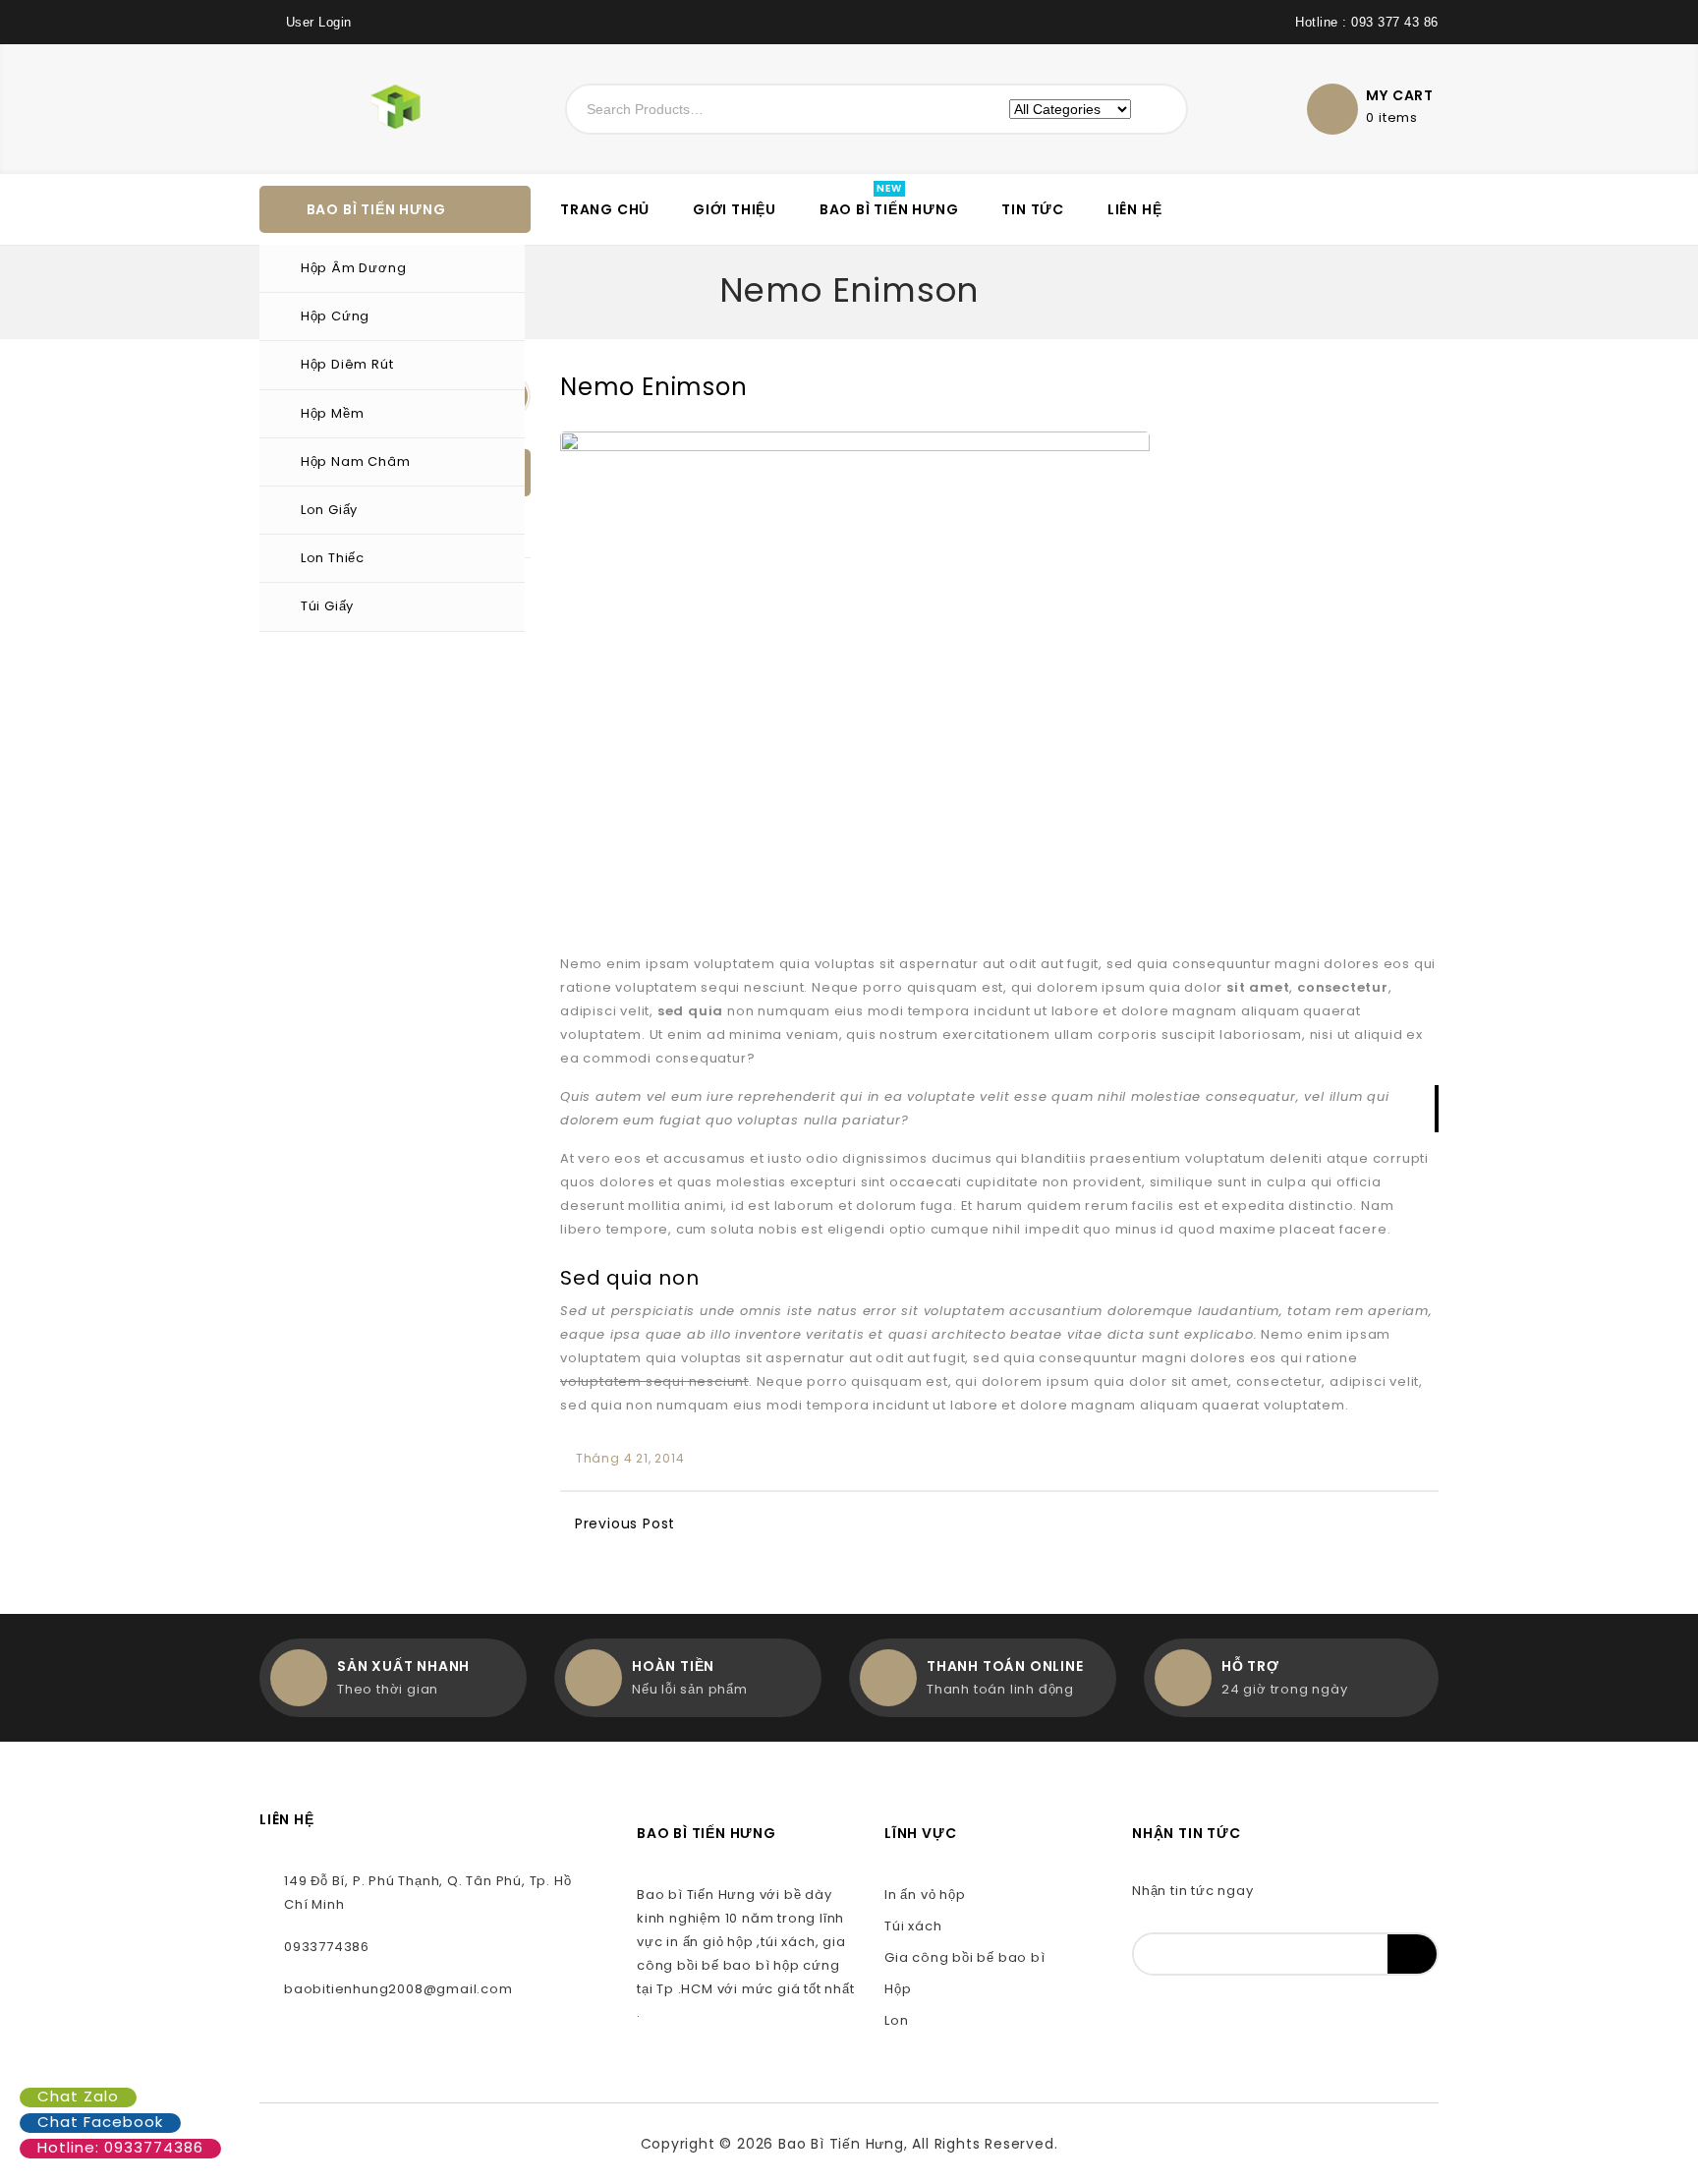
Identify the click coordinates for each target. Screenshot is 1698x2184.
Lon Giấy (329, 510)
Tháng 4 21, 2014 (630, 1458)
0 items (1392, 117)
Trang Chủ (605, 209)
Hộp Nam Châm (356, 461)
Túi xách (913, 1926)
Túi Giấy (327, 606)
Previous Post (625, 1523)
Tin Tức (1033, 209)
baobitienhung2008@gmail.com (398, 1989)
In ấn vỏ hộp (925, 1895)
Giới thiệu (735, 209)
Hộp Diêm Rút (347, 364)
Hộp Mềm (333, 413)
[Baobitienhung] (353, 106)
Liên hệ (1135, 209)
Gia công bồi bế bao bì (965, 1957)
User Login (319, 22)
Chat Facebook (100, 2122)
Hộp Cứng (335, 316)
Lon (896, 2020)
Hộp (898, 1989)
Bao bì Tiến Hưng (889, 209)
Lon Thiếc (333, 558)
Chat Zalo (78, 2096)
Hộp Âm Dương (354, 268)
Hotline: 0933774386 (120, 2147)
